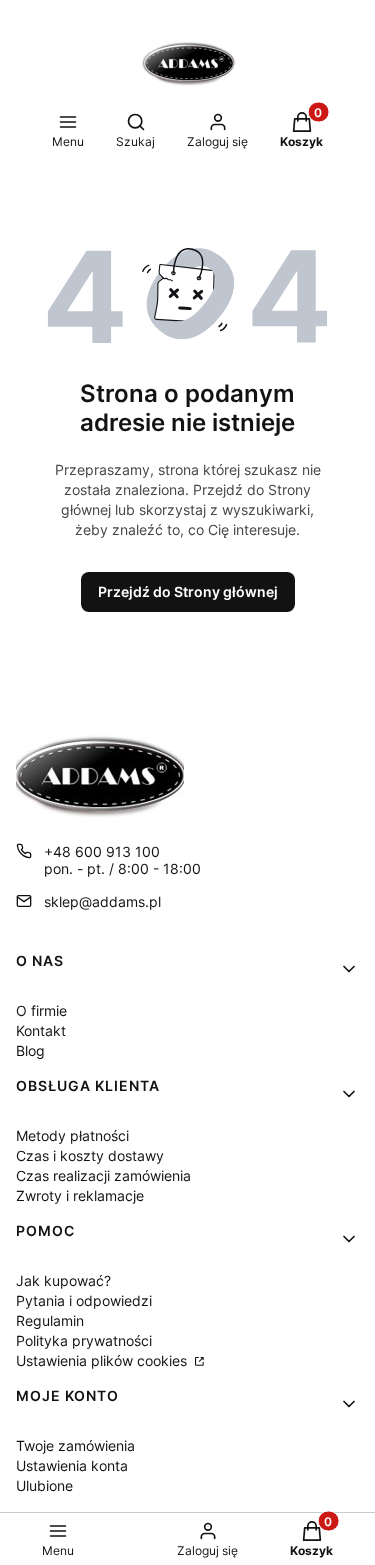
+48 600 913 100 (102, 851)
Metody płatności (72, 1135)
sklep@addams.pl (102, 901)
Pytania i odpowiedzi (84, 1300)
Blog (30, 1050)
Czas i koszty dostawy (90, 1155)
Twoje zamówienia (75, 1445)
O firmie (41, 1010)
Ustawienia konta (72, 1465)
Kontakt (41, 1030)
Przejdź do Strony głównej (188, 591)
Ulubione (44, 1485)
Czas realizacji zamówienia (103, 1175)
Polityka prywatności (84, 1340)
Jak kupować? (63, 1280)
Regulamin (50, 1320)
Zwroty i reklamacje (80, 1195)
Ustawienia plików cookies (103, 1360)
